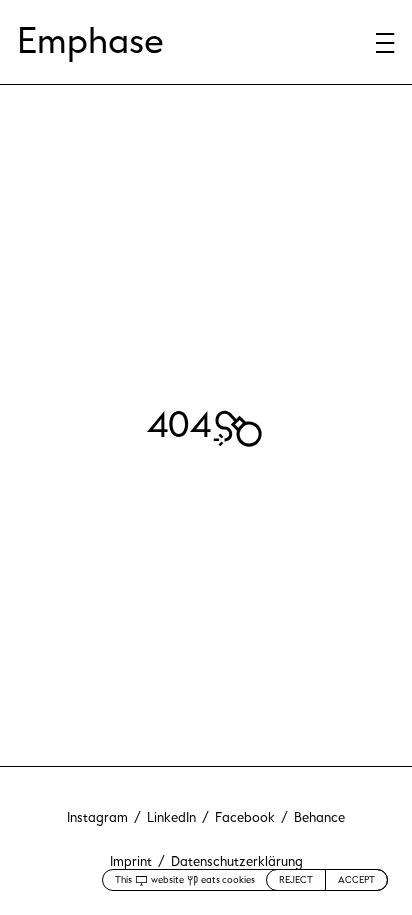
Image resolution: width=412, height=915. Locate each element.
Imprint (131, 862)
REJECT (296, 880)
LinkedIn (171, 818)
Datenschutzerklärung (237, 862)
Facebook (245, 818)
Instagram (97, 818)
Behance (319, 818)
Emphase (90, 41)
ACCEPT (356, 880)
